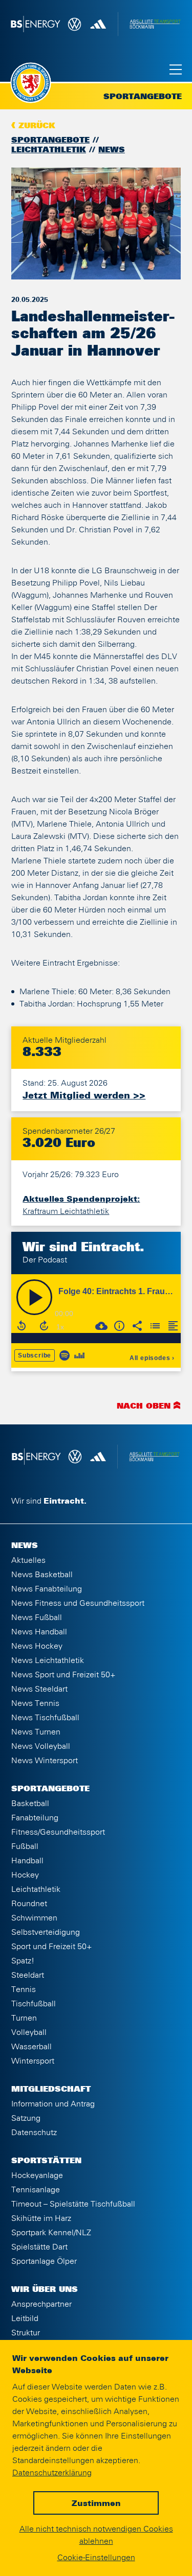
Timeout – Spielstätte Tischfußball (73, 2204)
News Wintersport (45, 1761)
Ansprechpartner (41, 2304)
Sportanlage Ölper (44, 2261)
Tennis (24, 1989)
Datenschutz (34, 2133)
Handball (27, 1861)
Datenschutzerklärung (52, 2473)
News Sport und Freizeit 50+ (63, 1675)
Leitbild (25, 2319)
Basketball (30, 1804)
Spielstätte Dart (39, 2247)
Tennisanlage (36, 2190)
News (112, 150)
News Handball (39, 1632)
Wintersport (33, 2061)
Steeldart (28, 1975)
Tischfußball (34, 2004)
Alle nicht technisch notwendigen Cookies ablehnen (96, 2535)
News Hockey (37, 1646)
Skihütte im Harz (41, 2218)
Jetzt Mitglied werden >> (84, 1096)
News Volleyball (41, 1746)
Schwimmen (34, 1918)
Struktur (26, 2333)
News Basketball (42, 1575)
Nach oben (144, 1407)
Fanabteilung (35, 1818)
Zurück (37, 126)
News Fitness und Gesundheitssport (78, 1603)
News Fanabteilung (47, 1589)
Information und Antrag (53, 2104)
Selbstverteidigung (46, 1932)
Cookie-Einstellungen (96, 2558)
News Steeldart (39, 1689)
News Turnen (36, 1732)
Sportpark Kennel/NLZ (51, 2233)
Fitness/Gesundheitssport (58, 1832)
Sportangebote (50, 140)
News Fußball (37, 1618)
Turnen (24, 2018)
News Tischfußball (45, 1718)
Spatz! (23, 1961)
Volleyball (29, 2032)
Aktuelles (28, 1560)
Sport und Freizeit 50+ (52, 1947)
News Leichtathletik (48, 1660)
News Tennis (35, 1703)
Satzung (26, 2118)
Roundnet (29, 1904)
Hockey (25, 1875)
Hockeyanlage (37, 2175)
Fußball (25, 1846)
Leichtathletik (49, 150)
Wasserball (31, 2047)
